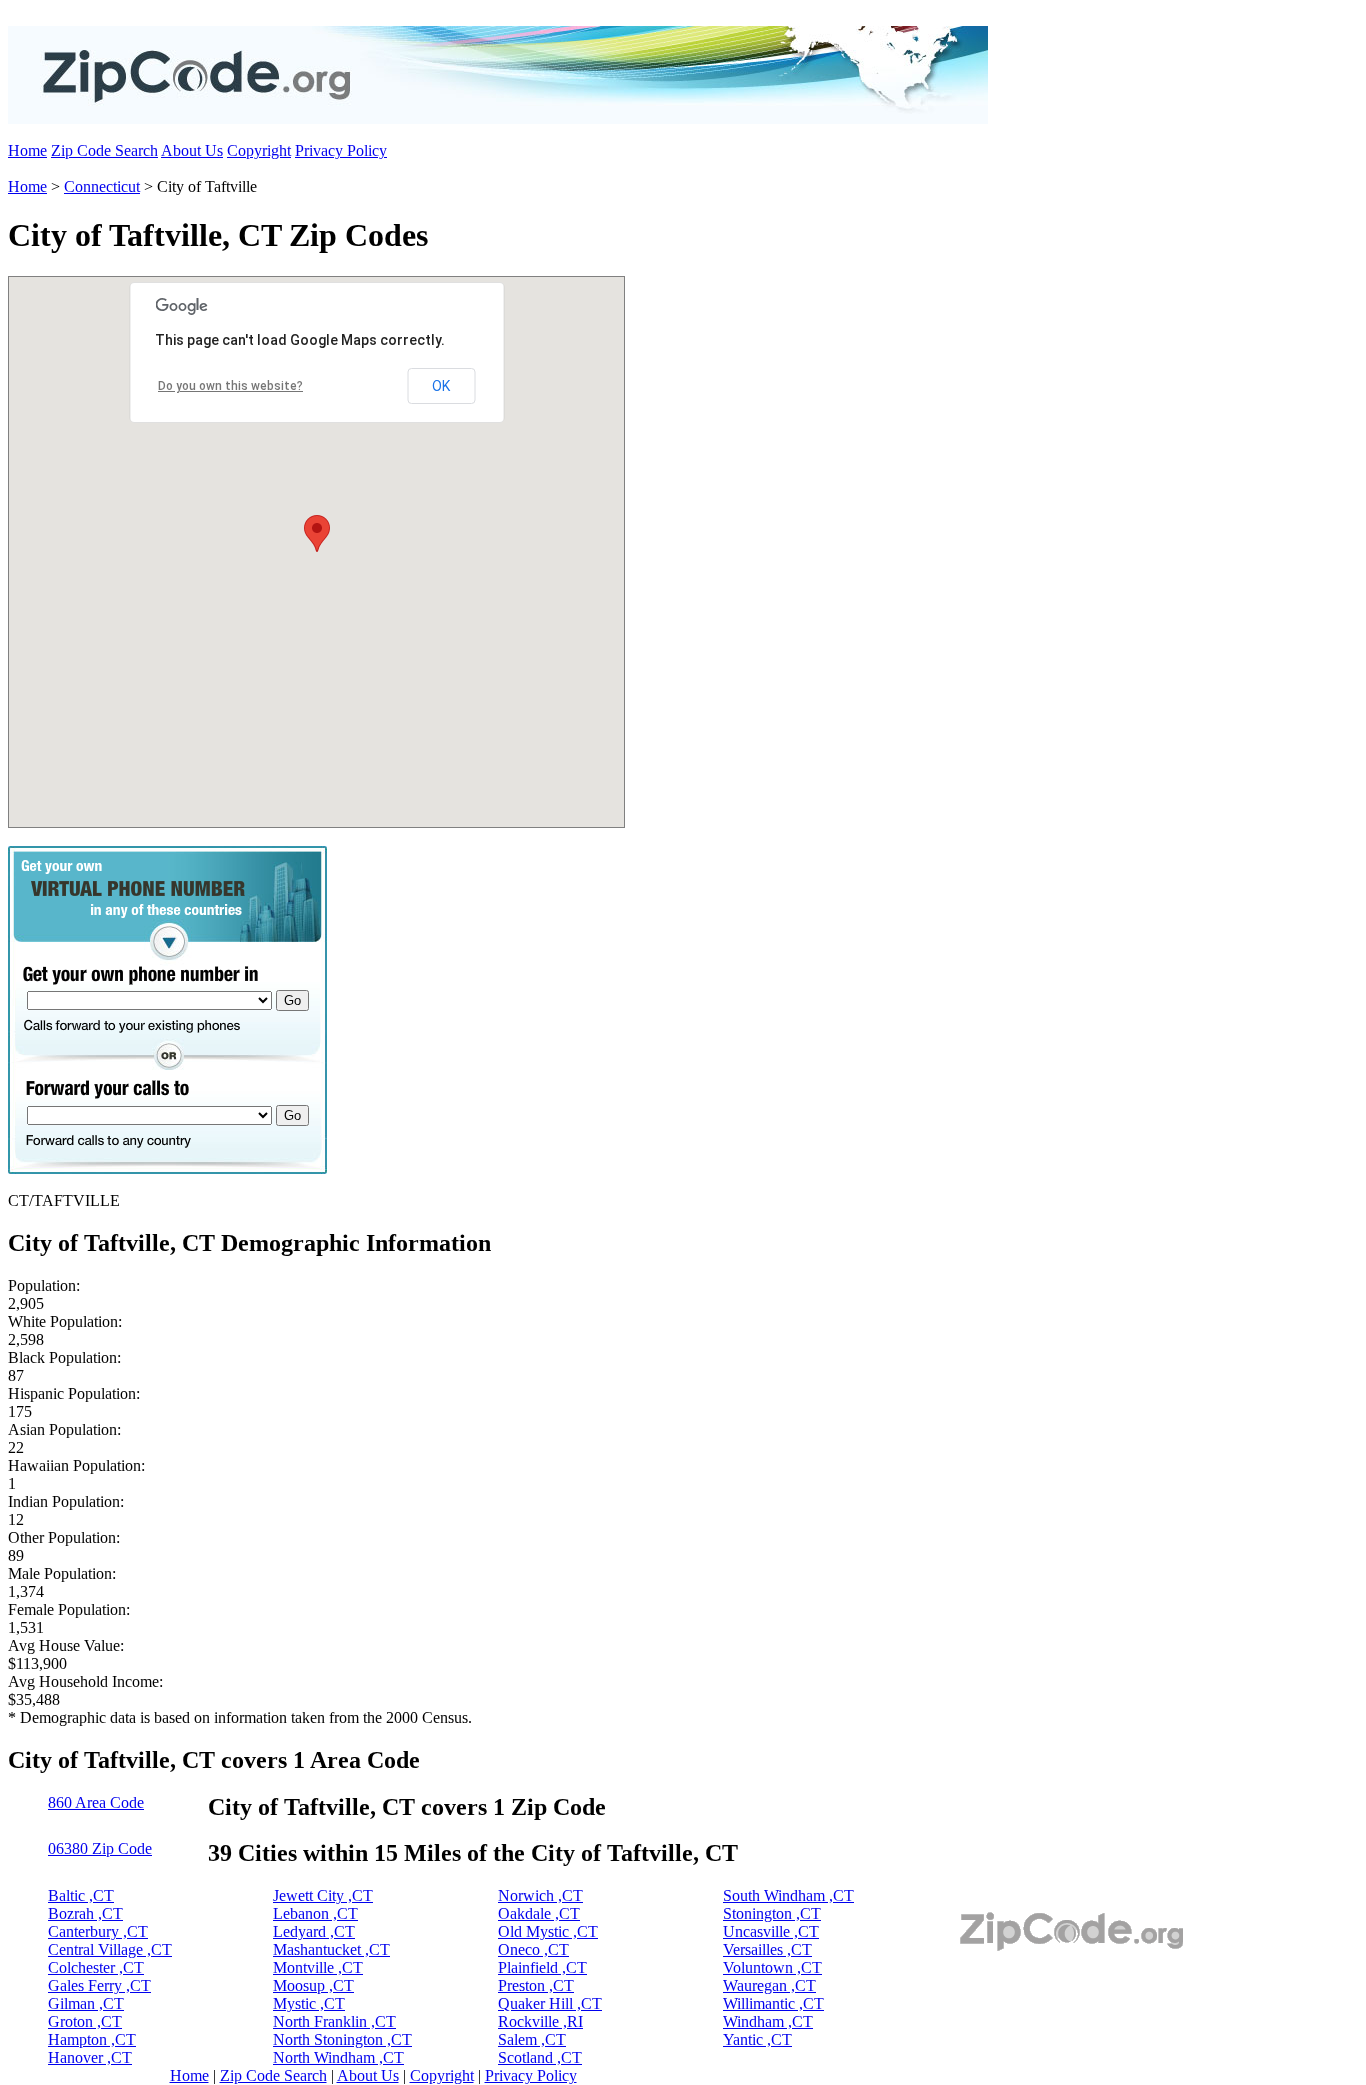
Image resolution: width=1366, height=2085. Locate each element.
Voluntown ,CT (772, 1967)
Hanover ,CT (90, 2057)
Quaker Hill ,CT (550, 2003)
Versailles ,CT (767, 1949)
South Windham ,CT (788, 1895)
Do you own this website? (230, 386)
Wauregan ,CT (769, 1985)
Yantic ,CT (757, 2039)
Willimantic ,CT (773, 2003)
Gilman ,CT (86, 2003)
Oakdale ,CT (539, 1913)
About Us (192, 150)
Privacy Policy (341, 150)
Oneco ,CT (533, 1949)
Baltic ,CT (81, 1895)
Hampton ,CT (92, 2039)
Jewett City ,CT (323, 1895)
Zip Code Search (104, 150)
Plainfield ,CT (542, 1967)
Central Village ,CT (110, 1949)
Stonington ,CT (772, 1913)
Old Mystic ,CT (548, 1931)
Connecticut (102, 186)
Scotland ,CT (540, 2057)
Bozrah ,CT (85, 1913)
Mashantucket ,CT (331, 1949)
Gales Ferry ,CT (99, 1985)
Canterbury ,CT (98, 1931)
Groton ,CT (85, 2021)
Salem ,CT (532, 2039)
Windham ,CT (768, 2021)
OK (441, 386)
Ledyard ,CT (314, 1931)
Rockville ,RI (540, 2021)
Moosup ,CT (313, 1985)
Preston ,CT (536, 1985)
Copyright (259, 150)
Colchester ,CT (96, 1967)
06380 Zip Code (100, 1848)
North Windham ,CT (338, 2057)
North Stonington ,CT (342, 2039)
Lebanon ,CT (315, 1913)
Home (27, 150)
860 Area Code (96, 1802)
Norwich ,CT (540, 1895)
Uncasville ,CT (771, 1931)
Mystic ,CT (309, 2003)
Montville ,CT (318, 1967)
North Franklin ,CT (334, 2021)
